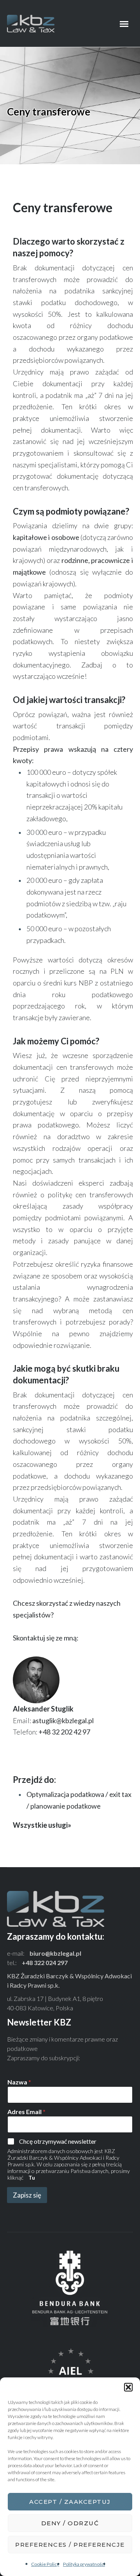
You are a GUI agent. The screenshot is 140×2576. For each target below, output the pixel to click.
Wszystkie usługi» (42, 1825)
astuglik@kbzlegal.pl (63, 1720)
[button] (128, 2387)
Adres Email (26, 2112)
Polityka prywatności (84, 2564)
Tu (32, 2177)
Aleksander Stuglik (43, 1709)
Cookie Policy (45, 2564)
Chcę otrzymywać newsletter (58, 2141)
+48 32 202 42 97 (64, 1732)
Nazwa (19, 2082)
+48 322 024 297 (45, 1963)
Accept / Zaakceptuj (70, 2502)
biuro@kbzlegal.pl (55, 1953)
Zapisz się (27, 2195)
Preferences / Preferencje (70, 2545)
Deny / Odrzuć (70, 2523)
